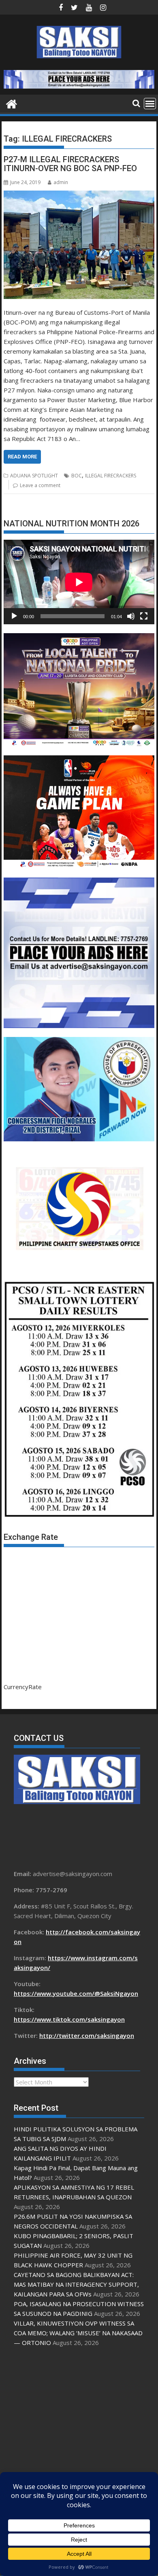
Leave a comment (40, 485)
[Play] (14, 616)
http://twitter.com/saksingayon (87, 2035)
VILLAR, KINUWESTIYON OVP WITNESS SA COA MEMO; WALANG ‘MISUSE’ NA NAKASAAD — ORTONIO (78, 2333)
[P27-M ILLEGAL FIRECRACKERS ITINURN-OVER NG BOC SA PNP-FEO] (79, 245)
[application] (79, 582)
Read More (22, 457)
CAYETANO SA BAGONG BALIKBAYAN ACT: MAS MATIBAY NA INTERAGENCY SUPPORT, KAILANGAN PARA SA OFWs (76, 2284)
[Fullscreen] (144, 616)
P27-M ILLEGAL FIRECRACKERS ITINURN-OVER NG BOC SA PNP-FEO (70, 164)
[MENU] (150, 104)
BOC (77, 476)
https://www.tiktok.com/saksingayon (69, 2019)
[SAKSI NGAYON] (12, 103)
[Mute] (131, 616)
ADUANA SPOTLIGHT (34, 476)
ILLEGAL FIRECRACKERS (111, 476)
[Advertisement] (79, 2435)
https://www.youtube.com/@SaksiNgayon (76, 1993)
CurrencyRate (23, 1687)
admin (61, 182)
